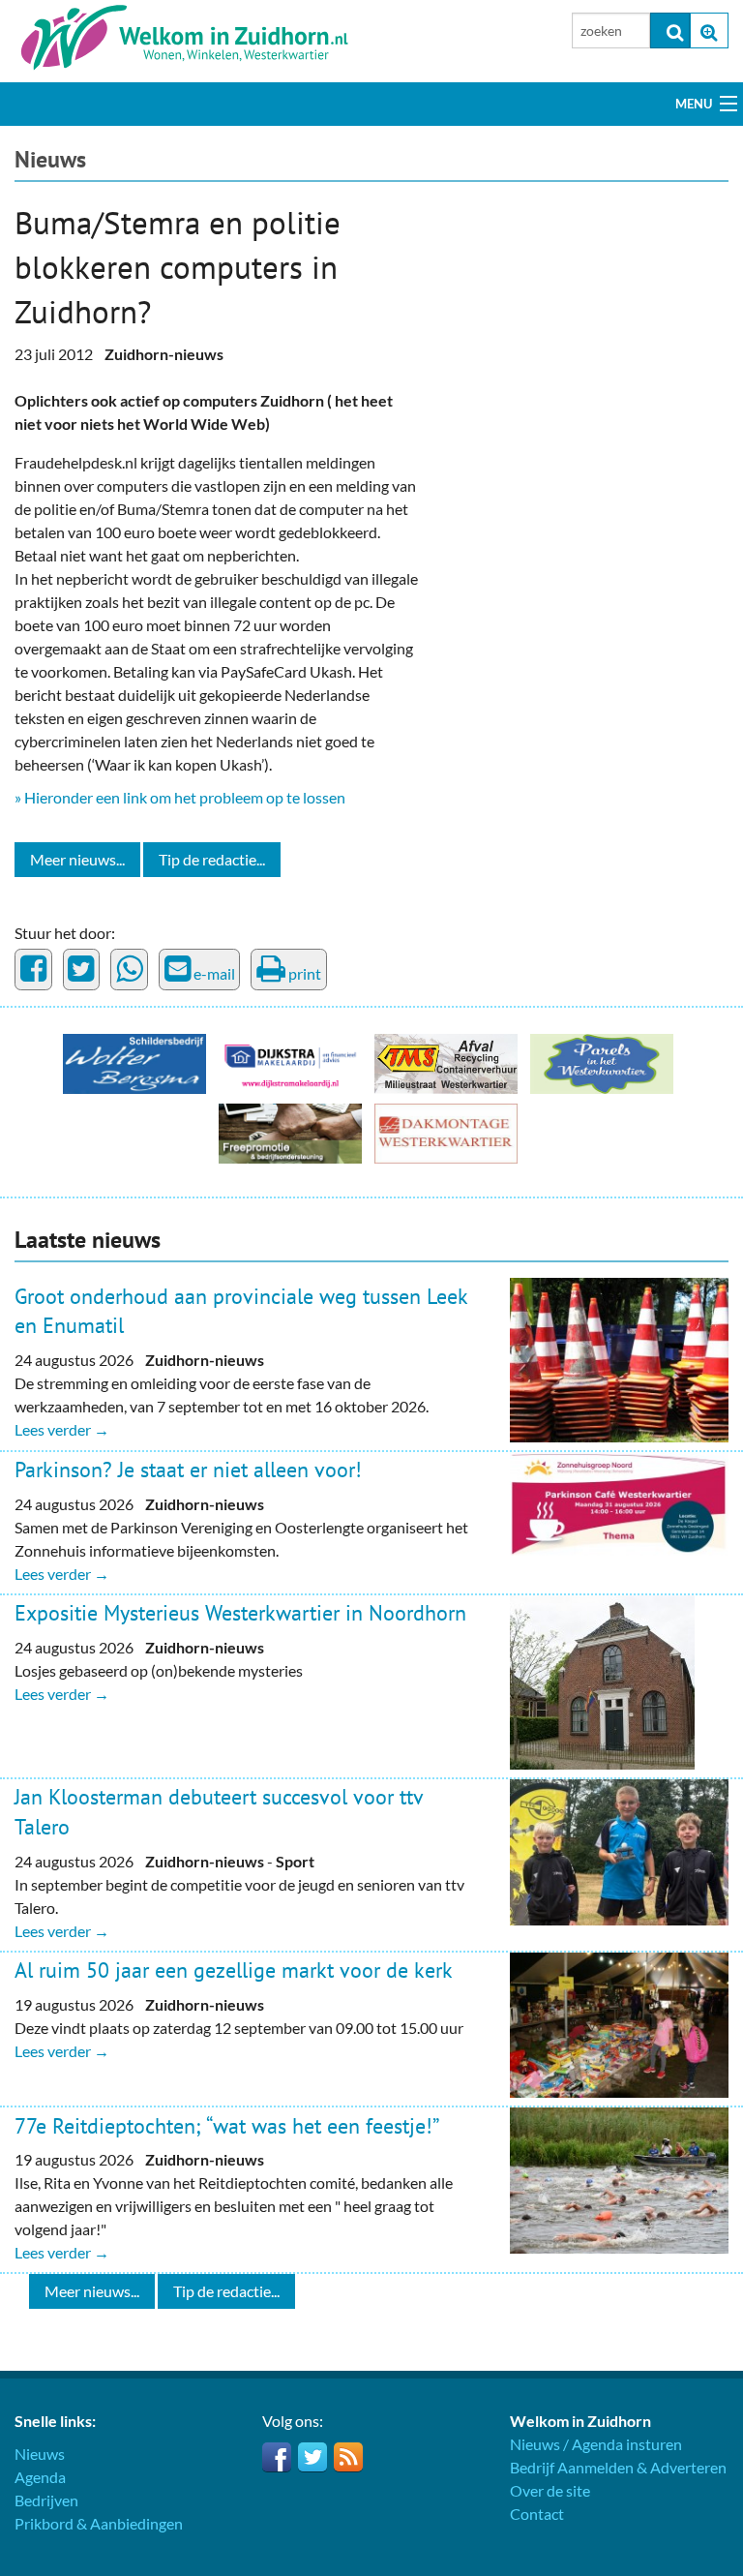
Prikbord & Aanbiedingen (99, 2523)
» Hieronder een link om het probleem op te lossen (180, 797)
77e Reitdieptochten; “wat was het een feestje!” (227, 2126)
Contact (537, 2514)
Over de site (550, 2490)
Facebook (277, 2457)
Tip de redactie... (212, 859)
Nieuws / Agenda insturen (596, 2444)
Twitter (312, 2457)
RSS (348, 2457)
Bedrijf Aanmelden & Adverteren (618, 2467)
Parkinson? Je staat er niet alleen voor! (188, 1470)
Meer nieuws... (77, 859)
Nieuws (50, 159)
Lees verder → (62, 1429)
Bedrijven (46, 2500)
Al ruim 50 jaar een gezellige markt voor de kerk (234, 1970)
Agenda (40, 2477)
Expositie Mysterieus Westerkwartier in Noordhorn (240, 1613)
